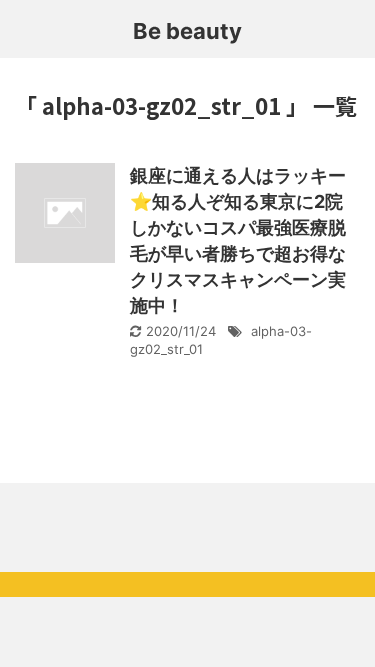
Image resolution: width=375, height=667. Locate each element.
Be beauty (187, 31)
